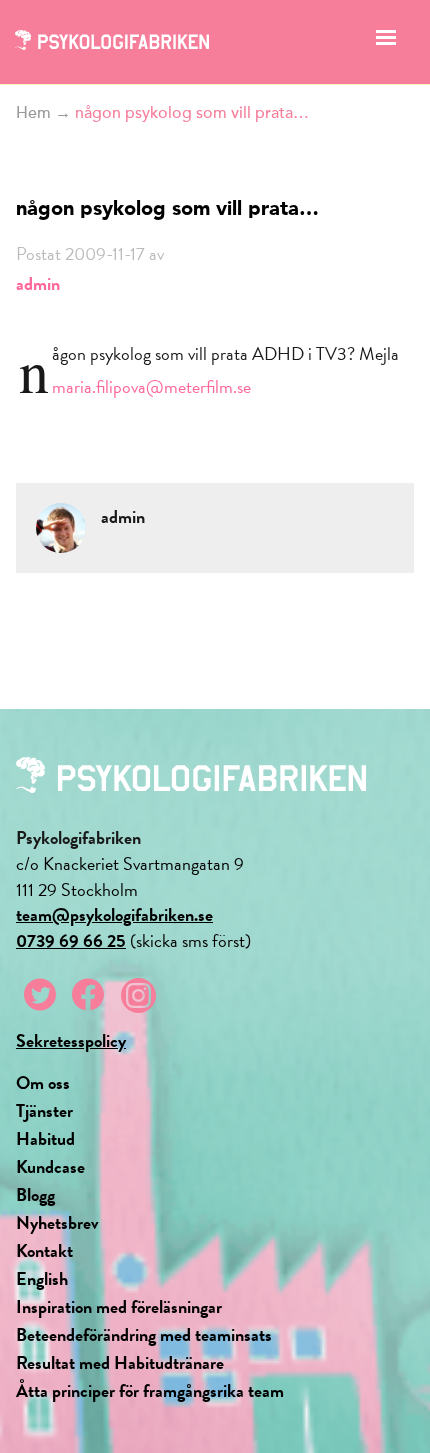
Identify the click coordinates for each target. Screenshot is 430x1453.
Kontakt (44, 1250)
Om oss (43, 1082)
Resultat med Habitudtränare (120, 1362)
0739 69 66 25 (71, 940)
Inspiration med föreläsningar (119, 1306)
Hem (33, 113)
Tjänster (44, 1110)
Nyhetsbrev (57, 1222)
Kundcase (50, 1166)
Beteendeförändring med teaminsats (144, 1334)
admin (38, 283)
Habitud (45, 1138)
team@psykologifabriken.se (114, 914)
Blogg (35, 1194)
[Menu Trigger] (386, 42)
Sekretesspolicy (71, 1040)
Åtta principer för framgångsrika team (150, 1390)
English (42, 1278)
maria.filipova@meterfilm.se (151, 386)
